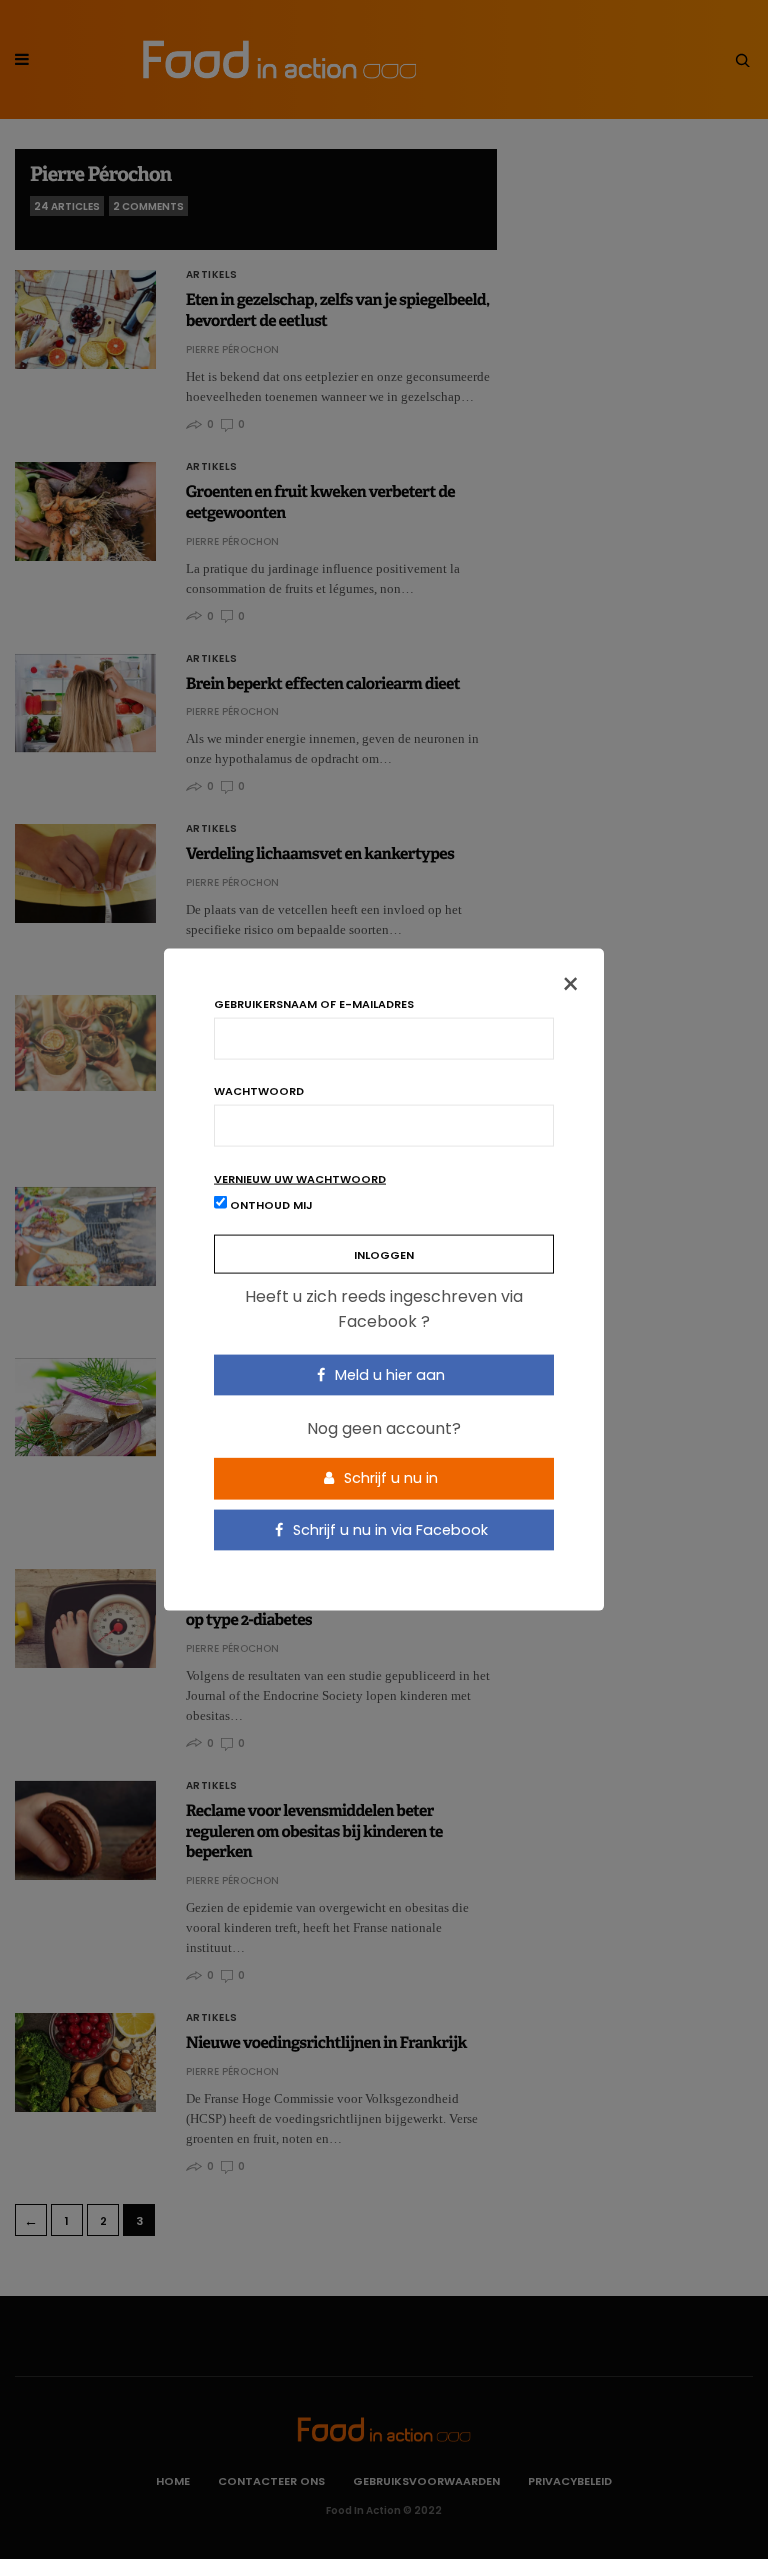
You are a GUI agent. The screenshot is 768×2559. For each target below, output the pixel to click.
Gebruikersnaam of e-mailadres (314, 1003)
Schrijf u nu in (389, 1478)
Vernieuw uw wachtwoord (300, 1178)
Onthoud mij (270, 1204)
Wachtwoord (259, 1090)
